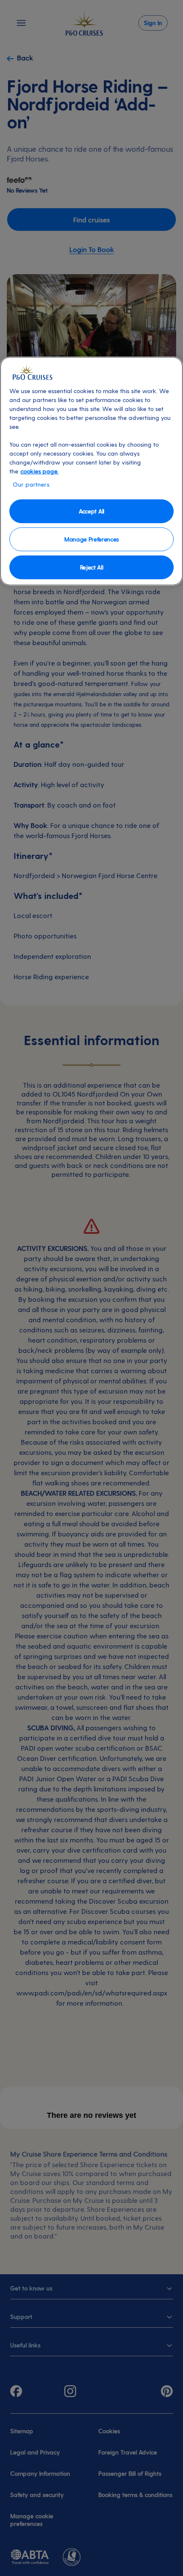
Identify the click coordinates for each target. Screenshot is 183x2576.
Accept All (91, 511)
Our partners (31, 484)
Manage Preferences (91, 539)
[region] (91, 471)
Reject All (92, 567)
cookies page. (39, 471)
